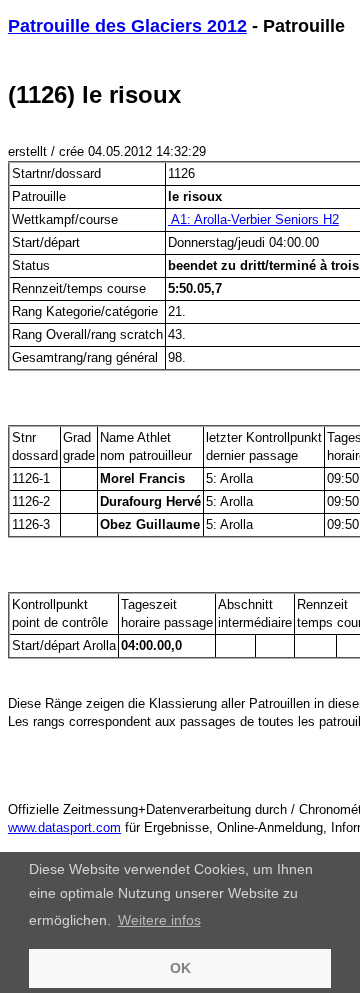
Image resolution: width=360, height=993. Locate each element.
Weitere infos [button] (159, 920)
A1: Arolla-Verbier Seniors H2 (253, 219)
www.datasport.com (64, 827)
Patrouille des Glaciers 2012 (127, 26)
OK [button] (180, 968)
